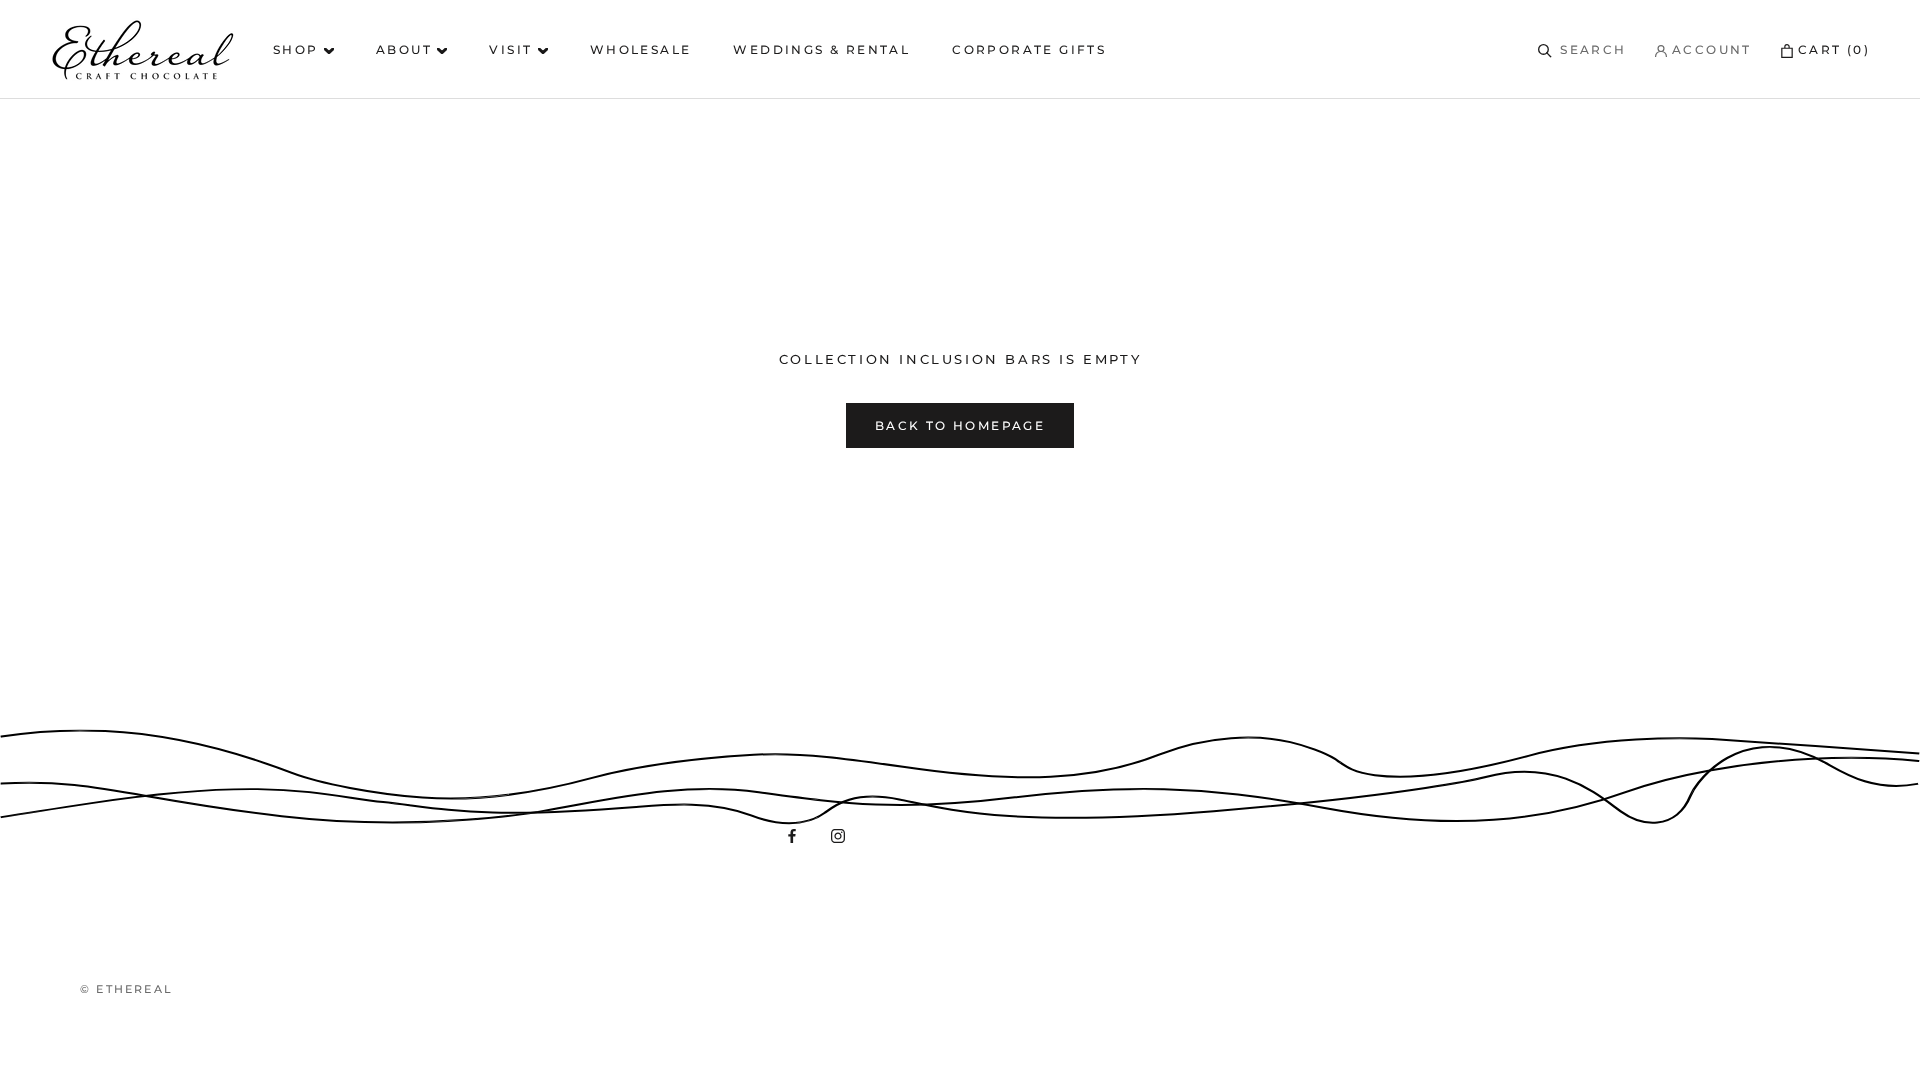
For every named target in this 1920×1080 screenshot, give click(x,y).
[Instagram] (838, 835)
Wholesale (641, 49)
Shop (298, 49)
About (406, 49)
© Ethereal (126, 989)
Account (1709, 49)
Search (1593, 49)
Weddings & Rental (821, 49)
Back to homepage (960, 425)
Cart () (1834, 49)
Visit (513, 49)
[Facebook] (792, 835)
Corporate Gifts (1029, 49)
